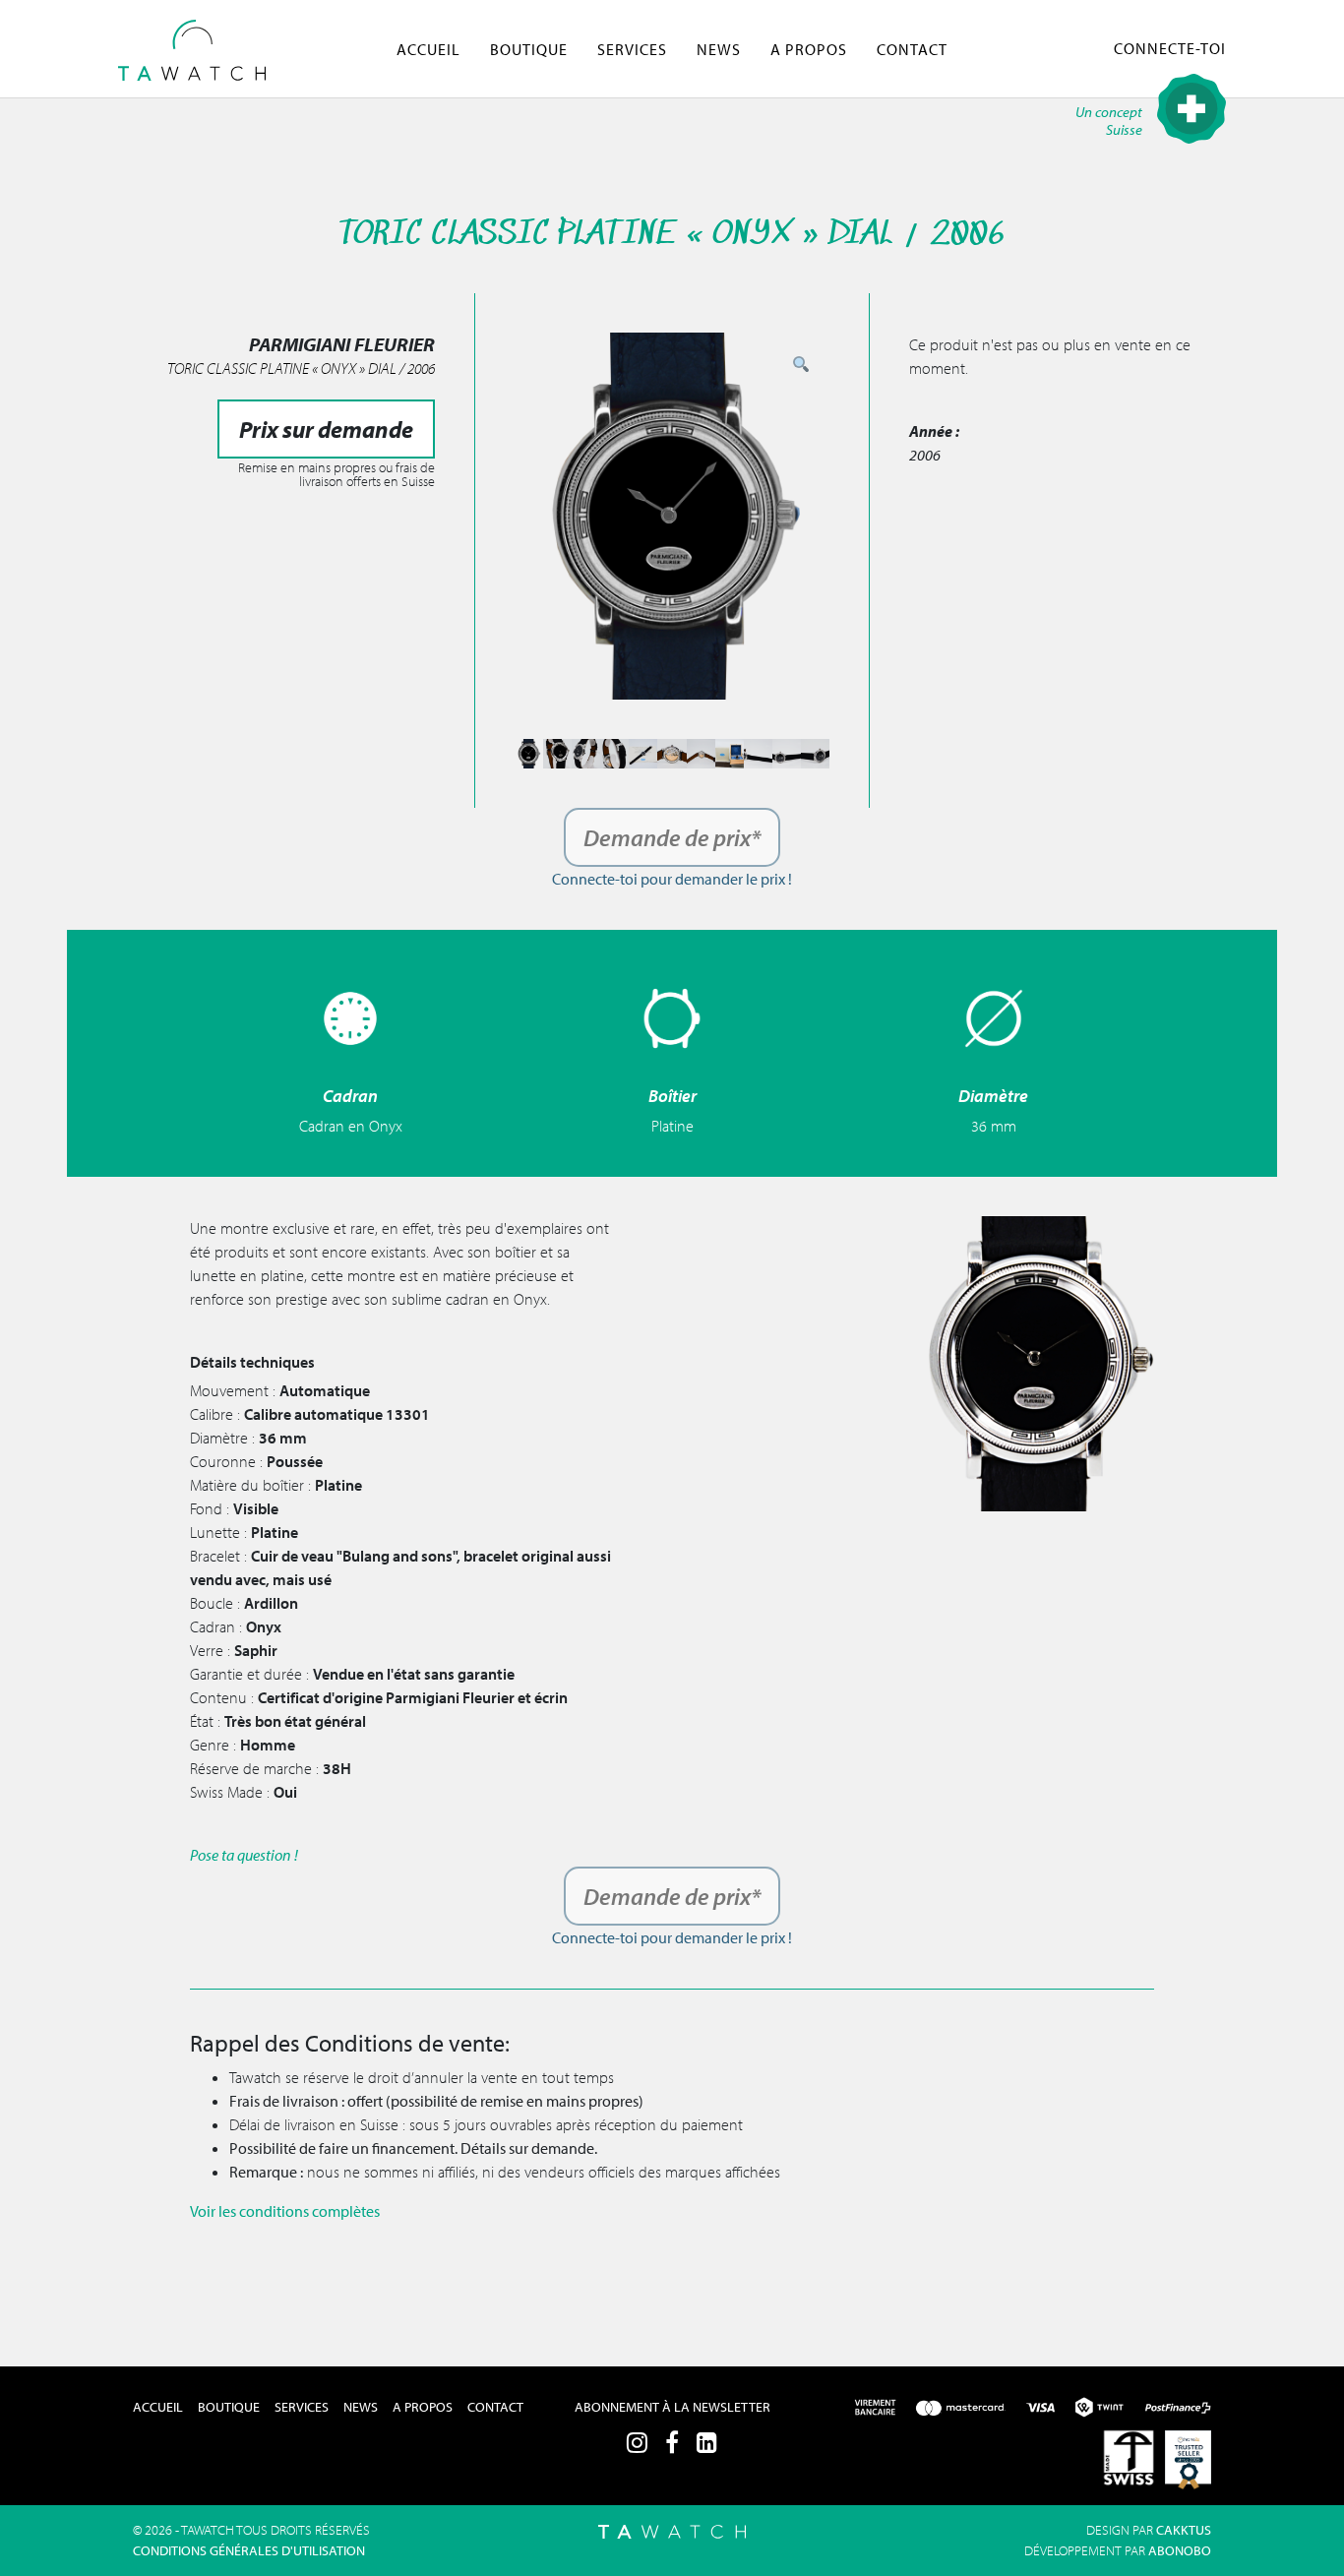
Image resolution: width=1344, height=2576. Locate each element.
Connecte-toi (1170, 48)
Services (632, 49)
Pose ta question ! (244, 1855)
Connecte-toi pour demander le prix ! (672, 879)
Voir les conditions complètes (285, 2211)
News (719, 49)
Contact (912, 49)
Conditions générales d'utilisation (249, 2550)
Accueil (428, 49)
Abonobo (1180, 2550)
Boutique (529, 49)
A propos (809, 49)
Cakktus (1184, 2530)
